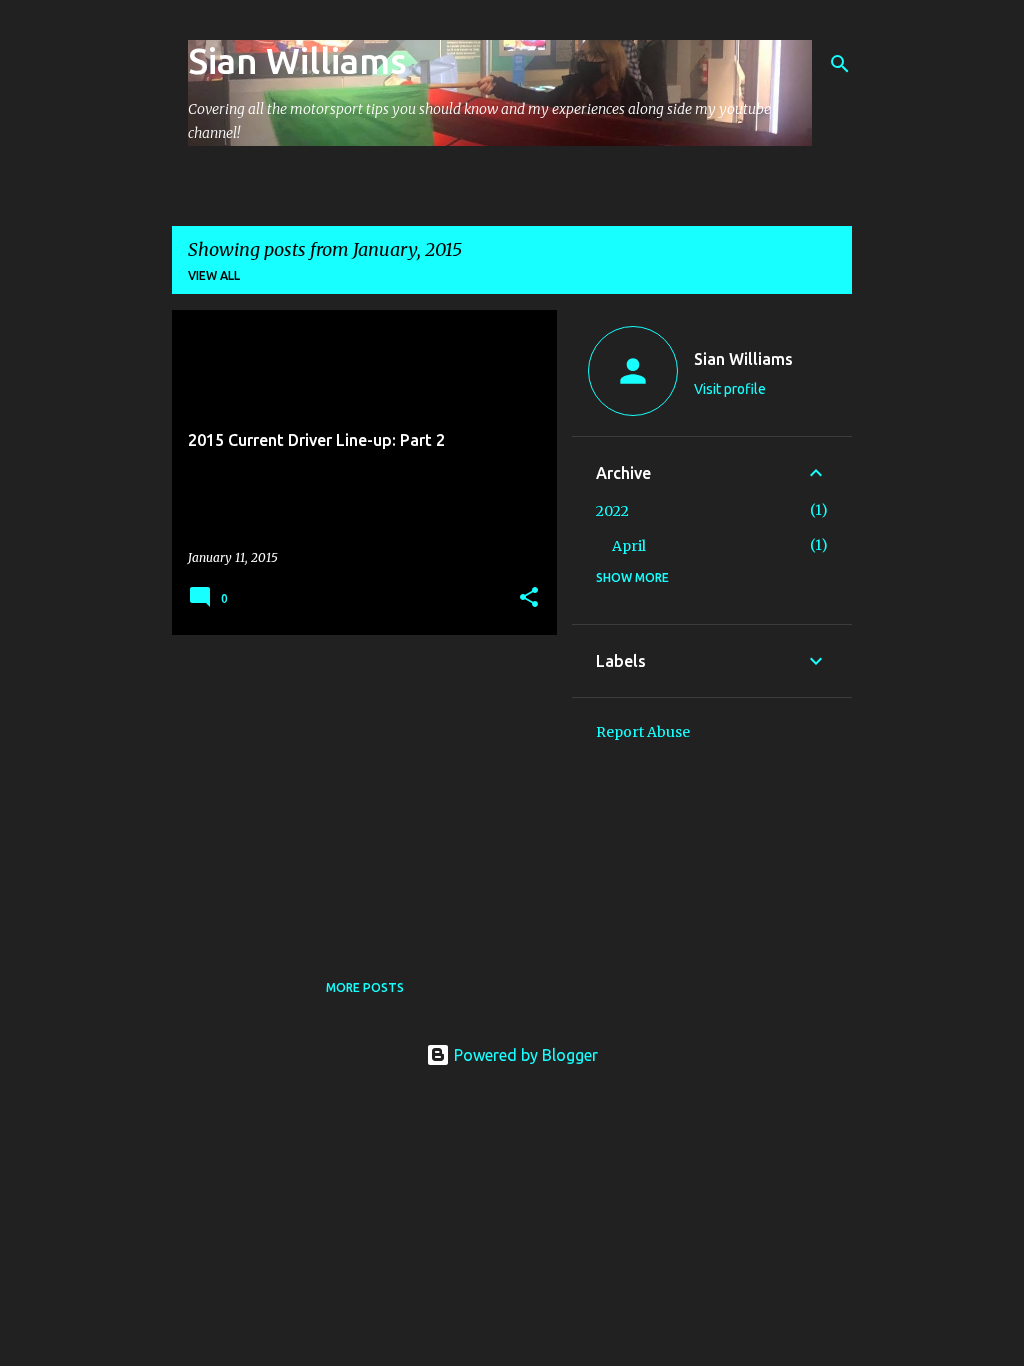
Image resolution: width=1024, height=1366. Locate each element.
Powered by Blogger (524, 1055)
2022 (612, 511)
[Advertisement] (357, 790)
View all (214, 275)
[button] (529, 598)
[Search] (840, 64)
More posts (365, 987)
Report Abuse (643, 732)
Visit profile (730, 389)
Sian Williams (297, 60)
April (629, 546)
